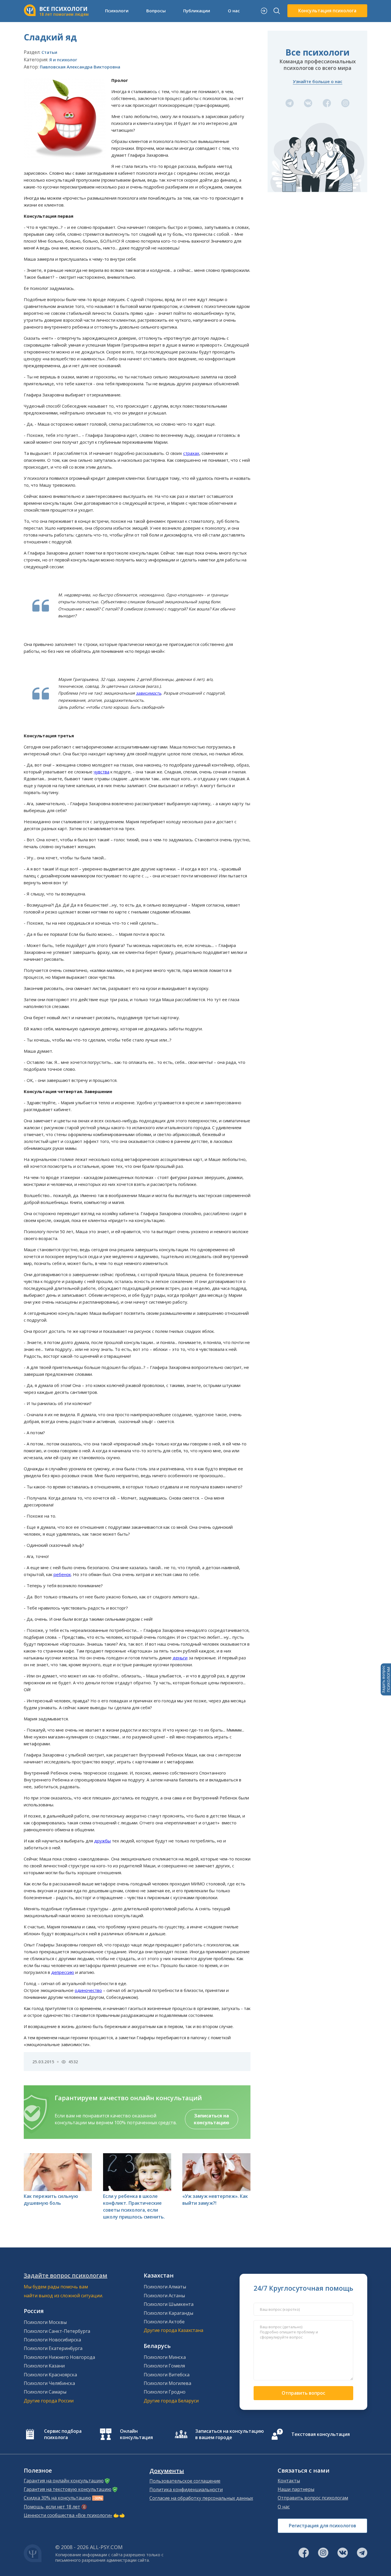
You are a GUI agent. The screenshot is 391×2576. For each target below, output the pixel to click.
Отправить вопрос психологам (313, 2498)
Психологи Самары (45, 2392)
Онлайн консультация (136, 2434)
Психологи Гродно (165, 2392)
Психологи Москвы (45, 2322)
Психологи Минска (165, 2357)
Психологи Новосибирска (52, 2340)
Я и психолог (63, 60)
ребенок (62, 1574)
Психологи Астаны (164, 2296)
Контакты (289, 2481)
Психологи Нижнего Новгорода (59, 2357)
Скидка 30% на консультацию (57, 2498)
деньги (180, 1658)
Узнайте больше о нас (318, 81)
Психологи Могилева (167, 2383)
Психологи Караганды (168, 2313)
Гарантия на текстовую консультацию (68, 2489)
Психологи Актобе (164, 2322)
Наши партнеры (296, 2489)
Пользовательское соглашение (185, 2481)
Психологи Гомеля (164, 2366)
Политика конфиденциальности (186, 2489)
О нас (284, 2507)
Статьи (49, 52)
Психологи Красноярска (50, 2375)
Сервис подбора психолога (63, 2434)
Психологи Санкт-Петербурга (57, 2331)
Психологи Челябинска (49, 2383)
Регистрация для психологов (322, 2526)
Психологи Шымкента (169, 2304)
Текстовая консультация (321, 2434)
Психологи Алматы (165, 2287)
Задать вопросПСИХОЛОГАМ (386, 1679)
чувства (101, 772)
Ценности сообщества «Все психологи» (68, 2515)
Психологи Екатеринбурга (53, 2348)
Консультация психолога (327, 11)
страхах (191, 453)
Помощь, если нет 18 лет (52, 2507)
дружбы (102, 1841)
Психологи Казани (44, 2366)
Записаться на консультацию (212, 2119)
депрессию (63, 1972)
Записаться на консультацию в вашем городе (230, 2434)
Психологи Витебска (167, 2375)
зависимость (149, 693)
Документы (167, 2471)
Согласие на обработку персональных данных (201, 2498)
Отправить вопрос (303, 2393)
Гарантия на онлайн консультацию (64, 2481)
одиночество (88, 1990)
